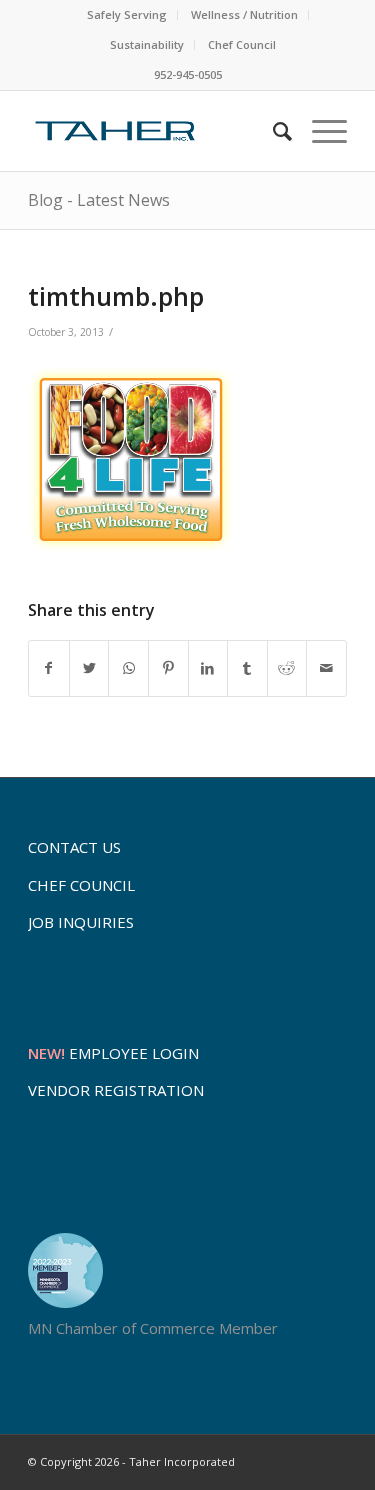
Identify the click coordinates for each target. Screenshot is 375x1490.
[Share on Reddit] (287, 668)
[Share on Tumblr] (247, 668)
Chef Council (242, 44)
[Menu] (319, 131)
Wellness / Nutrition (244, 14)
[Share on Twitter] (89, 668)
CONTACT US (74, 847)
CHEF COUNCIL (81, 885)
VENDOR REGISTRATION (116, 1090)
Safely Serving (127, 14)
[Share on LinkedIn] (208, 668)
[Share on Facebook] (49, 668)
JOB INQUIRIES (81, 922)
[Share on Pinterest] (168, 668)
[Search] (272, 131)
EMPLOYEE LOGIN (113, 1053)
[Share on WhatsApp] (128, 668)
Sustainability (147, 44)
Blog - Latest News (99, 200)
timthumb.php (116, 296)
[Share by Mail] (326, 668)
